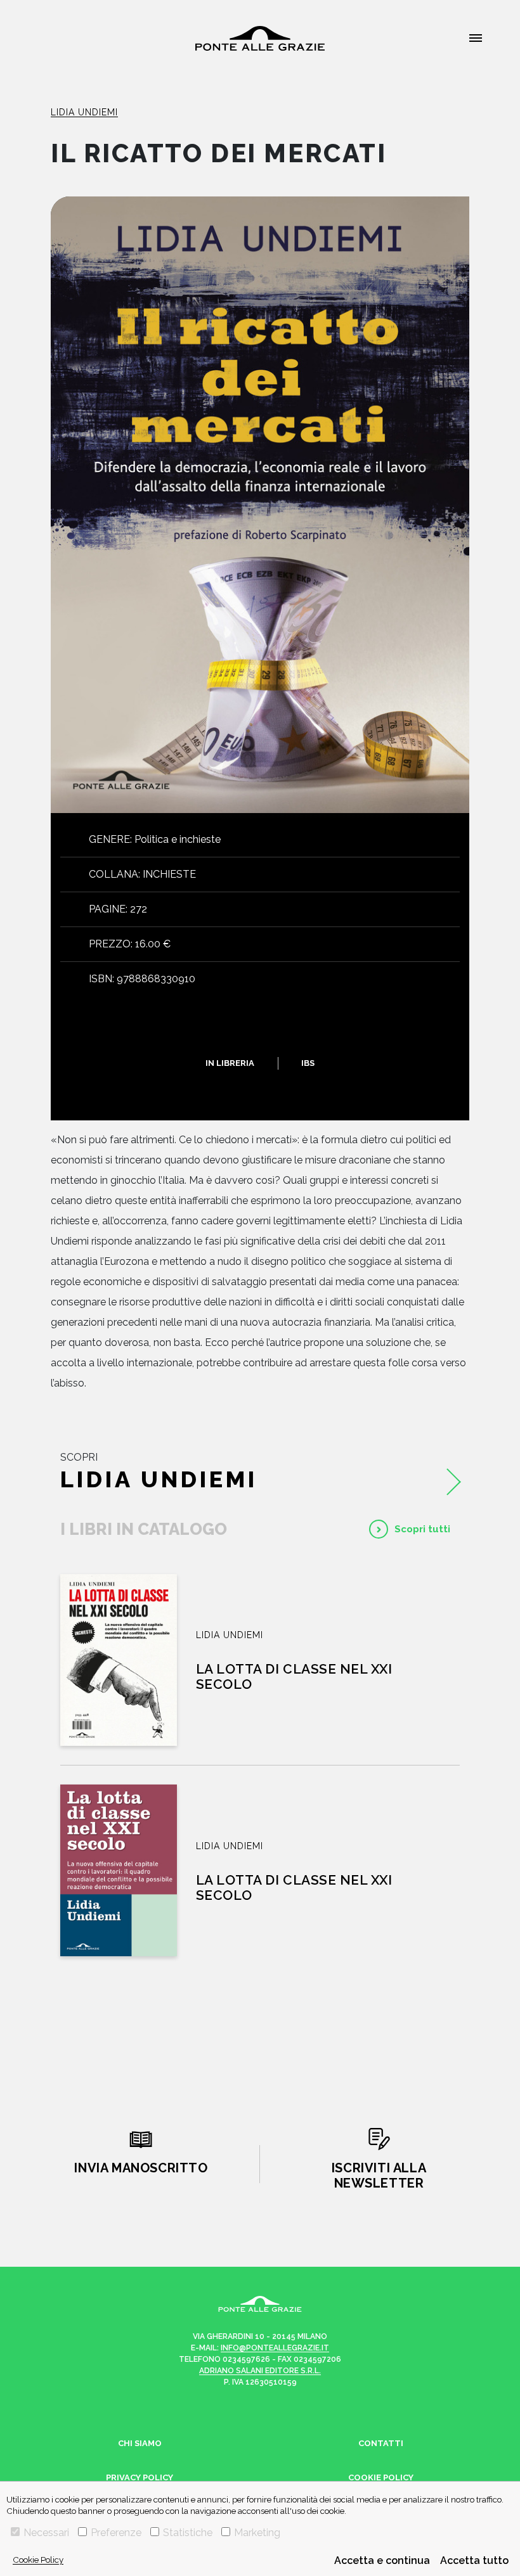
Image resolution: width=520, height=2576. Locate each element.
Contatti (381, 2443)
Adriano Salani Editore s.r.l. (260, 2371)
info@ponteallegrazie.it (275, 2348)
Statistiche (188, 2533)
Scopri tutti (422, 1529)
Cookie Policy (38, 2560)
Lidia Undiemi (84, 112)
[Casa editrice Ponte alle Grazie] (260, 38)
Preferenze (116, 2533)
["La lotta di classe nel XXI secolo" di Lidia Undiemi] (119, 1660)
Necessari (46, 2533)
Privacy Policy (140, 2477)
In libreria (230, 1063)
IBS (308, 1063)
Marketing (257, 2533)
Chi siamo (140, 2443)
